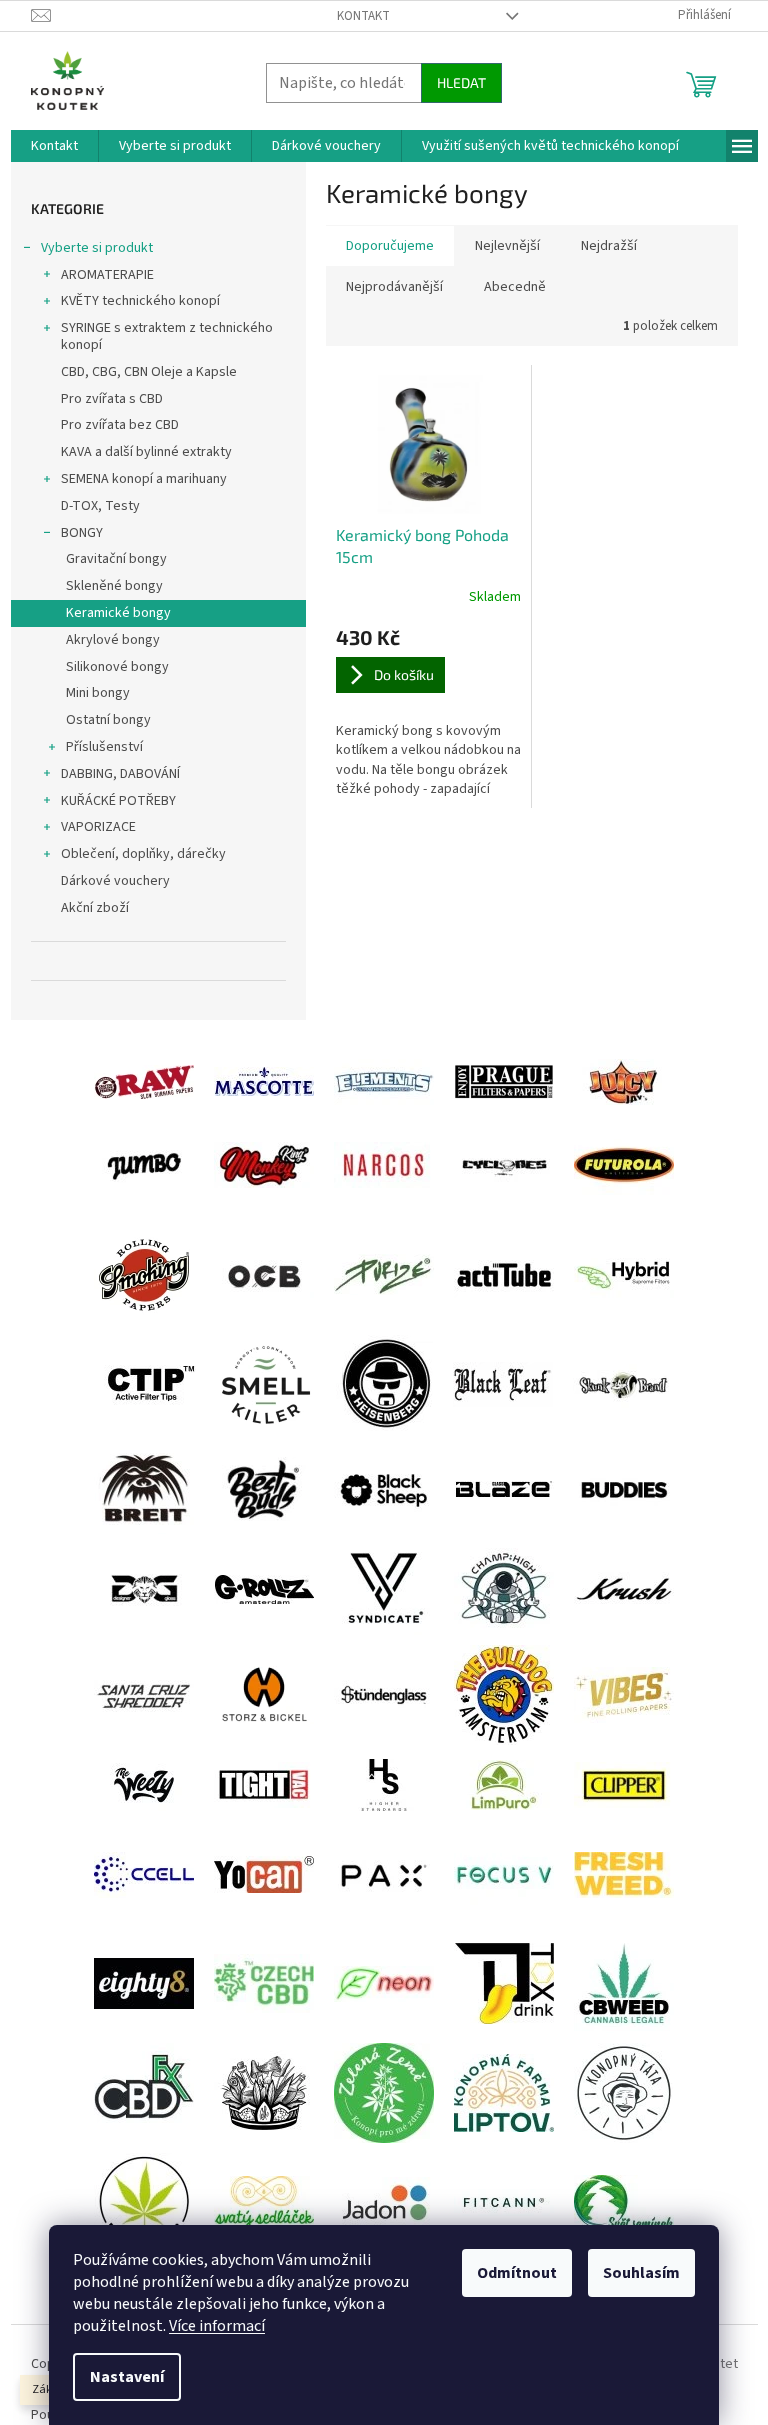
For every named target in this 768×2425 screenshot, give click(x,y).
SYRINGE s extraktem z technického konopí (167, 336)
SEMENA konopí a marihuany (144, 479)
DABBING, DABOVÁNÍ (120, 774)
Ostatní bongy (108, 720)
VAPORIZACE (98, 827)
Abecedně (515, 287)
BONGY (82, 533)
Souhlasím (641, 2273)
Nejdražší (609, 246)
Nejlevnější (507, 246)
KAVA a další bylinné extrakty (146, 452)
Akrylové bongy (113, 640)
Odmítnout (517, 2273)
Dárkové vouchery (115, 881)
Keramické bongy (118, 613)
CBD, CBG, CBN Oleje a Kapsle (149, 372)
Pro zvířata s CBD (112, 399)
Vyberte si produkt (97, 248)
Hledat (461, 82)
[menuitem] (54, 146)
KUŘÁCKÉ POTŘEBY (118, 801)
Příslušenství (104, 747)
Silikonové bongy (117, 667)
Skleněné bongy (114, 586)
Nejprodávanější (394, 287)
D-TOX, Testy (100, 506)
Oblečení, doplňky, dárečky (143, 854)
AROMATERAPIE (107, 275)
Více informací (217, 2326)
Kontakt (363, 16)
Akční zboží (95, 908)
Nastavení (127, 2377)
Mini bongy (98, 693)
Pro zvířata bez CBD (120, 425)
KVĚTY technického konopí (140, 301)
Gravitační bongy (116, 559)
